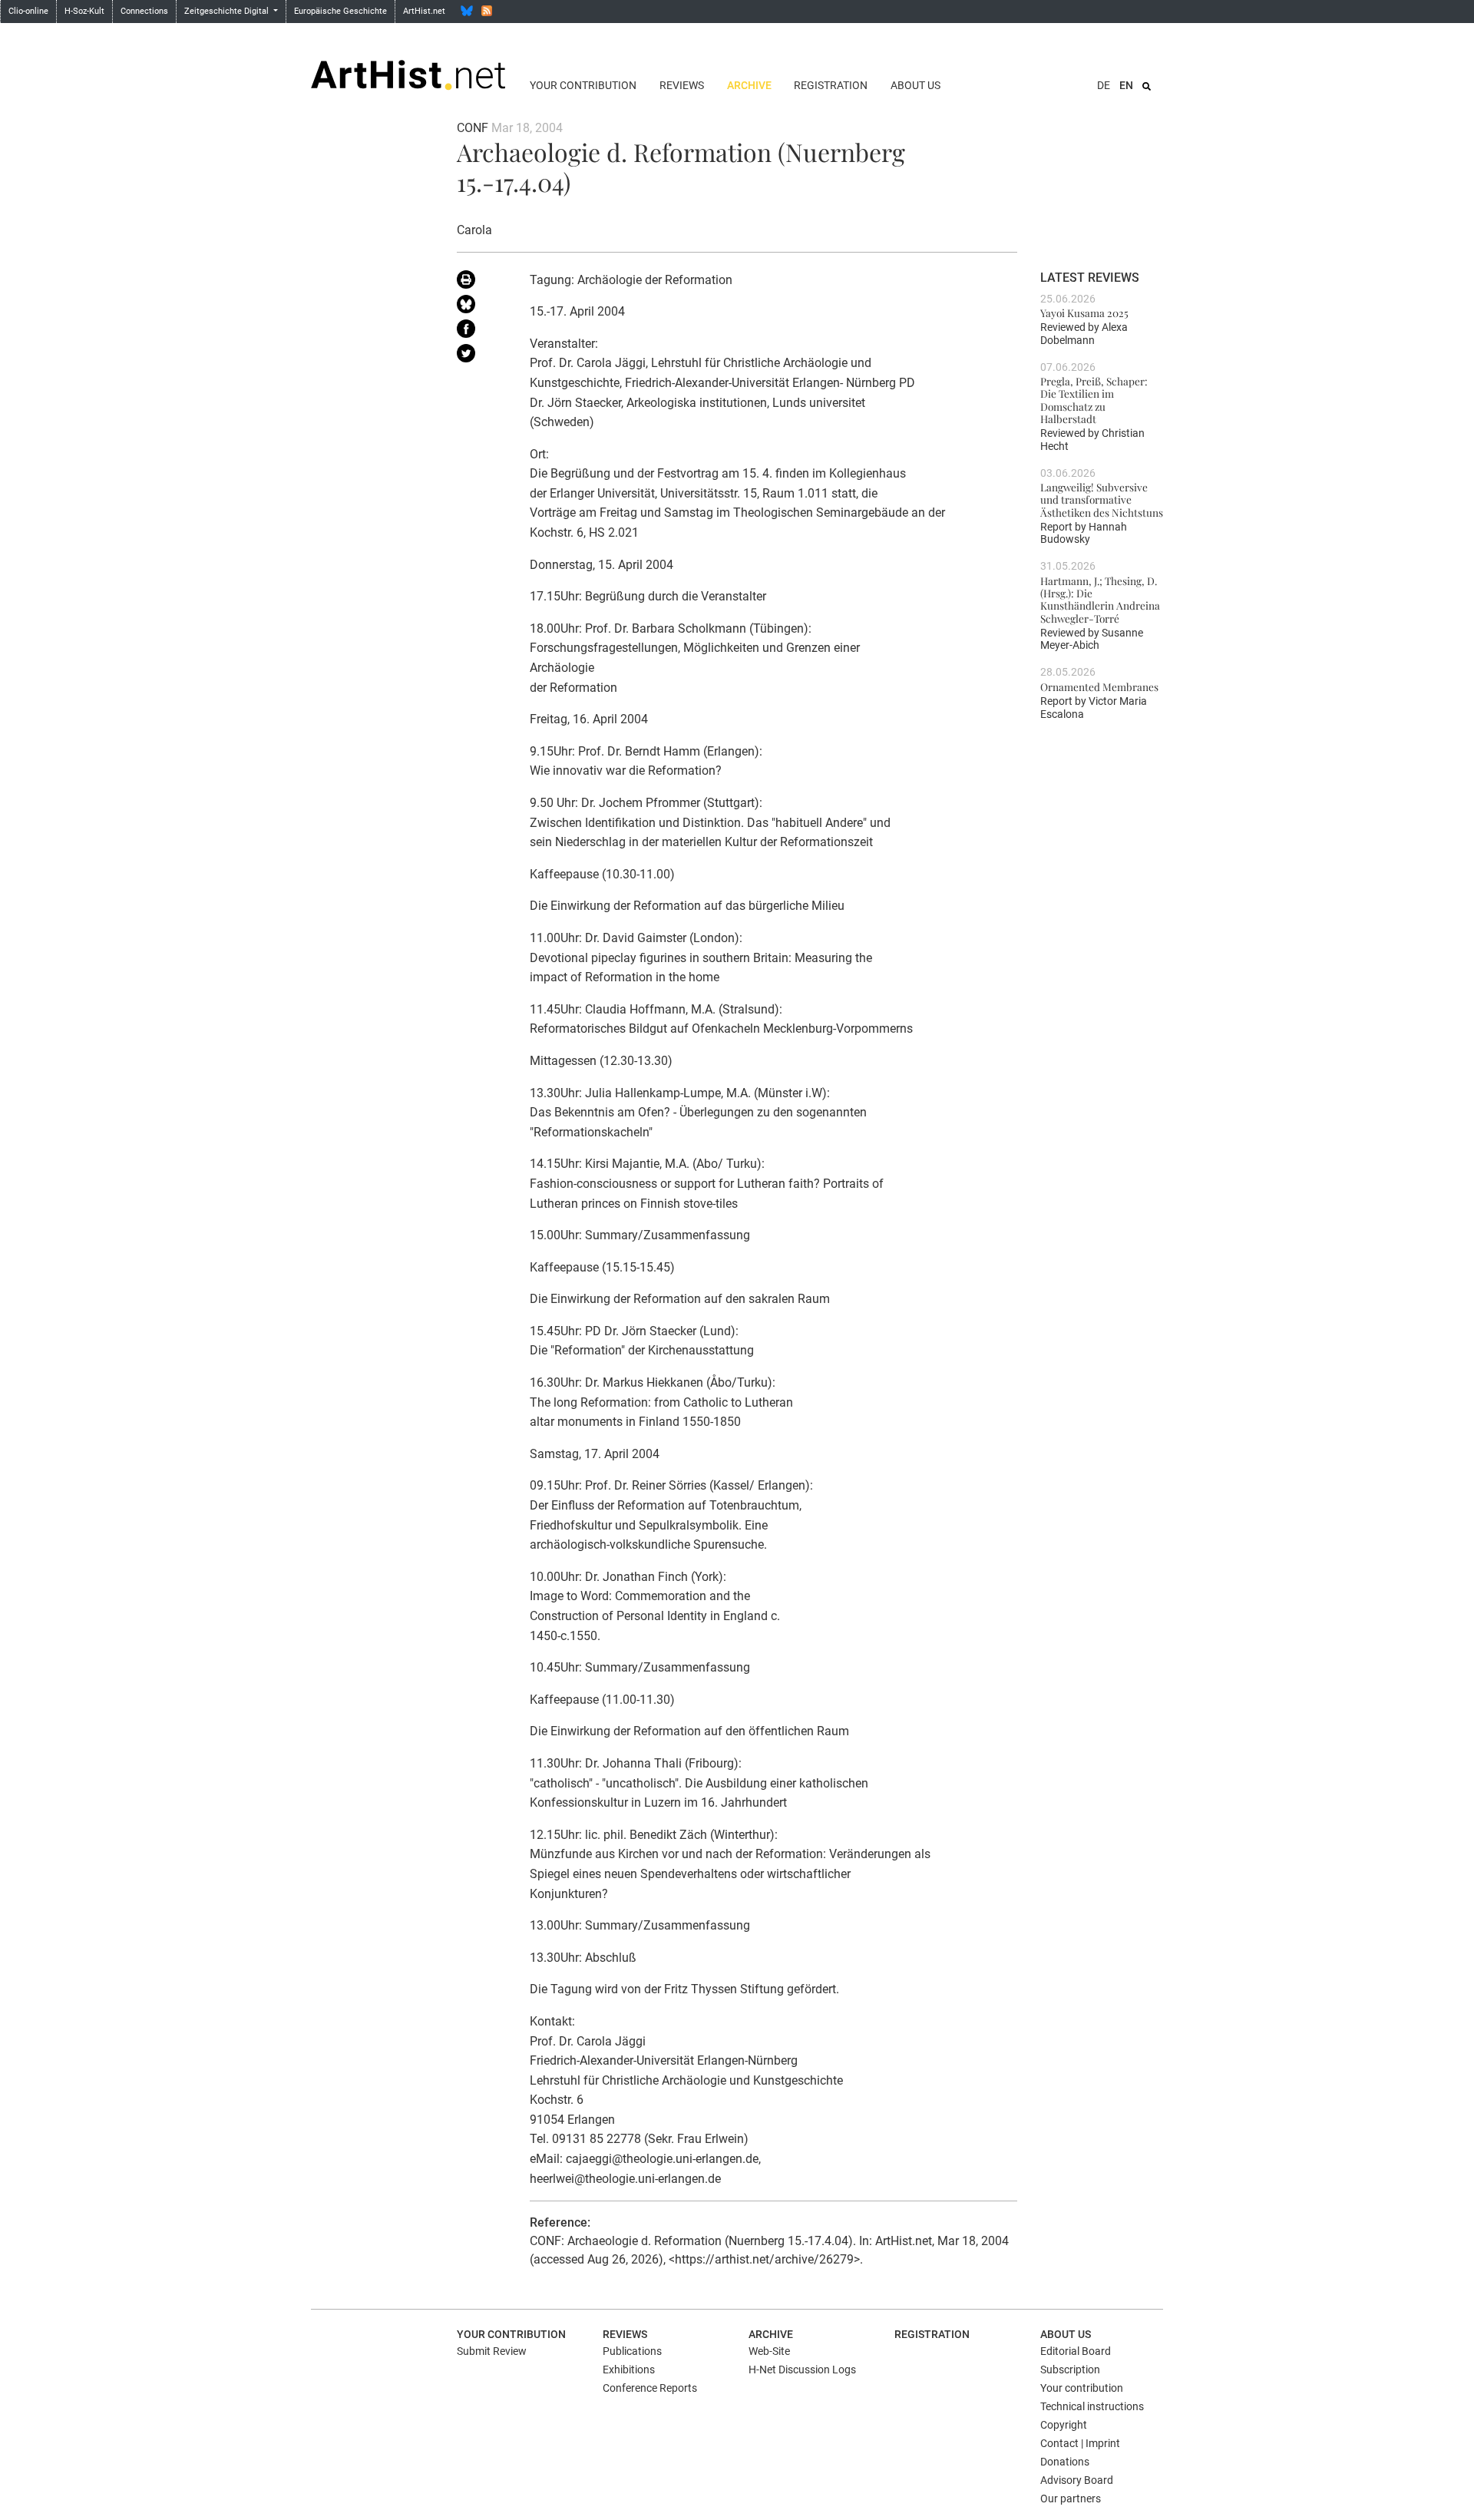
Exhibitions (629, 2370)
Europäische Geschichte (340, 11)
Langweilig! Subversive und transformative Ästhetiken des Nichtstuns (1102, 499)
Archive (749, 85)
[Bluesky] (467, 11)
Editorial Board (1076, 2351)
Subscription (1070, 2370)
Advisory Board (1077, 2480)
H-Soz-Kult (84, 11)
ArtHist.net (424, 11)
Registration (831, 85)
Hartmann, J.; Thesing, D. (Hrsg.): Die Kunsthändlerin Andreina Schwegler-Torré (1100, 599)
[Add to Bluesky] (482, 307)
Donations (1065, 2462)
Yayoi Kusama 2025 (1084, 313)
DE (1104, 85)
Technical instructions (1092, 2406)
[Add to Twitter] (482, 356)
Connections (144, 11)
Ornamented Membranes (1099, 686)
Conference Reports (650, 2388)
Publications (632, 2351)
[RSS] (487, 11)
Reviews (682, 85)
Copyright (1064, 2425)
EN (1126, 85)
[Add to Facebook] (482, 332)
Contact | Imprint (1080, 2443)
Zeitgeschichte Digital (228, 11)
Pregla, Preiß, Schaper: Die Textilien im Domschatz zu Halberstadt (1094, 400)
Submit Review (492, 2351)
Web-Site (769, 2351)
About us (915, 85)
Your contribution (583, 85)
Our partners (1071, 2499)
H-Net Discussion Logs (802, 2370)
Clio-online (28, 11)
